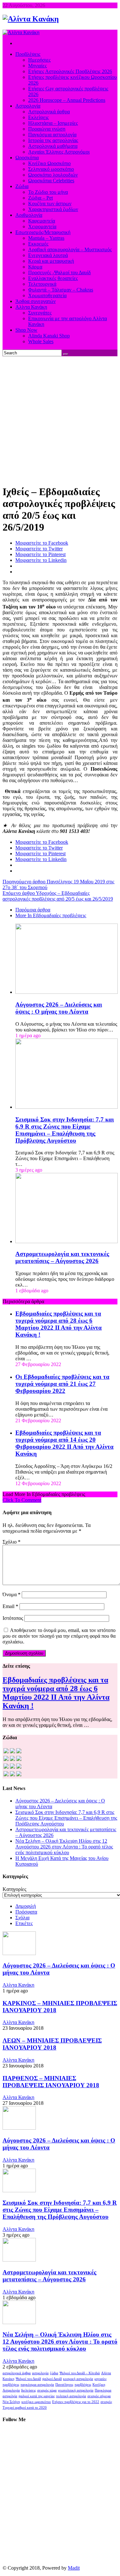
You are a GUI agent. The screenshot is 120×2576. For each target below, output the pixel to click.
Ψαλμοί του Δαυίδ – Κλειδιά (80, 2373)
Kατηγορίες (14, 1889)
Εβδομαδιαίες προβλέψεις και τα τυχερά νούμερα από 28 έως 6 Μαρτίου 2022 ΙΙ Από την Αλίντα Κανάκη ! (59, 1324)
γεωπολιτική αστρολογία (76, 2390)
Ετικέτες (24, 1923)
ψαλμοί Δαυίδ (52, 2379)
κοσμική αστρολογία (78, 2379)
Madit (74, 2568)
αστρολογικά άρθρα (17, 2373)
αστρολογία (40, 2373)
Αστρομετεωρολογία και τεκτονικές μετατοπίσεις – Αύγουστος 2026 (62, 1257)
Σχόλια (22, 1918)
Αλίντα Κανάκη (18, 1985)
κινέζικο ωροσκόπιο (36, 2402)
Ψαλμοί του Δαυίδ (28, 2379)
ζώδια (54, 2373)
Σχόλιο (12, 1542)
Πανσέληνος (64, 2385)
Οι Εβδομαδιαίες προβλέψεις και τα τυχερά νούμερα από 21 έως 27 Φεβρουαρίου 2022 (62, 1384)
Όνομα (12, 1594)
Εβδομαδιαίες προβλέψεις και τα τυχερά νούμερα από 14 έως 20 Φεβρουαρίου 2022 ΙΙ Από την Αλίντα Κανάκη (64, 1443)
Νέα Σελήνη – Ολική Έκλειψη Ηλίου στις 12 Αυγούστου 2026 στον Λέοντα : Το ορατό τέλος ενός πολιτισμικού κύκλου (64, 1847)
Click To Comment (22, 1500)
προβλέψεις (83, 2385)
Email (10, 1606)
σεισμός (106, 2402)
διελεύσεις (28, 2390)
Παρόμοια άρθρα (33, 910)
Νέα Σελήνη (11, 2402)
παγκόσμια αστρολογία (37, 2385)
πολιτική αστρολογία (71, 2396)
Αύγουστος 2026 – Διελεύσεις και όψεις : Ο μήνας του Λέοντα (59, 1008)
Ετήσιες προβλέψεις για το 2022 (76, 2402)
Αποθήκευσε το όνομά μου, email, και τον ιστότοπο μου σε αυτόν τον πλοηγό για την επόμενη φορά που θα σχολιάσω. (59, 1636)
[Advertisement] (60, 419)
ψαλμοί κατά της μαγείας (37, 2396)
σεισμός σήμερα (99, 2396)
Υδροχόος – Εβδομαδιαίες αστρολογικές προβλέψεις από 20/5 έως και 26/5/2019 (58, 896)
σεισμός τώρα (47, 2390)
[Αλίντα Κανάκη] (31, 19)
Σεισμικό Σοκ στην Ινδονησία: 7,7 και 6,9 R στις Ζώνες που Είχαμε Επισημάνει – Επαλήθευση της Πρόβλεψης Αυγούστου (65, 1130)
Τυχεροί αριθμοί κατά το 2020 (25, 2408)
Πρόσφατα (26, 1912)
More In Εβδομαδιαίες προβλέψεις (51, 915)
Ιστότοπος (13, 1618)
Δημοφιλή (26, 1906)
